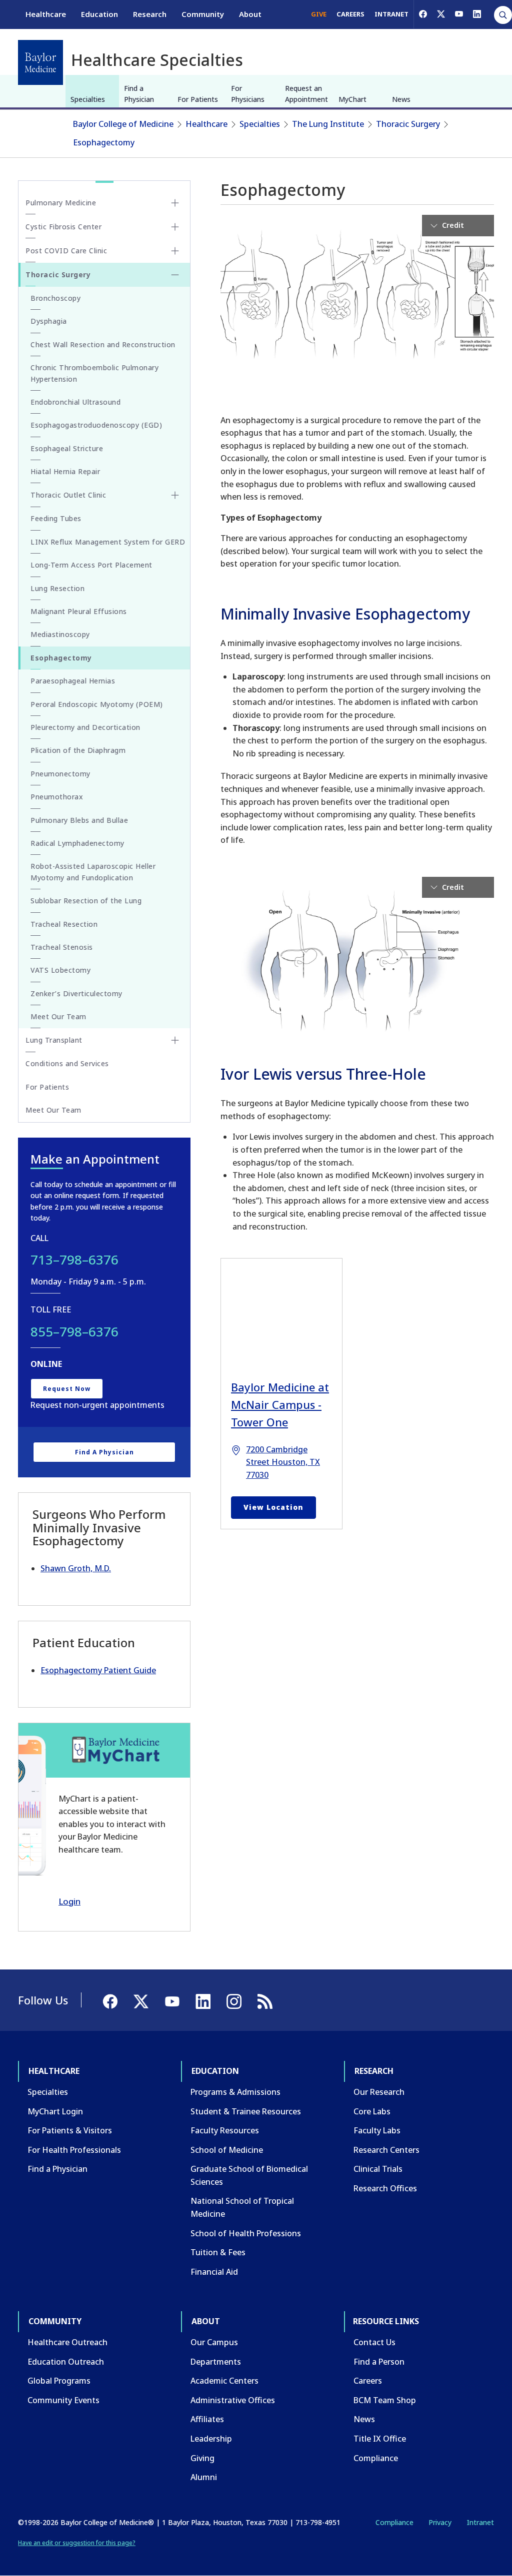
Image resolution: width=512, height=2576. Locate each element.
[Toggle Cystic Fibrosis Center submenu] (175, 227)
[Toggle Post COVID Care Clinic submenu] (175, 251)
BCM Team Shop (385, 2400)
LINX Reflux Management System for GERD (108, 542)
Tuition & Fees (218, 2252)
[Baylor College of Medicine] (40, 62)
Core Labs (372, 2111)
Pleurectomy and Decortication (85, 727)
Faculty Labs (377, 2130)
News (401, 99)
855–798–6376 (74, 1331)
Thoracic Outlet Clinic (68, 495)
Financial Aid (214, 2272)
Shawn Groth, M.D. (76, 1568)
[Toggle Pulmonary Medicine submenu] (175, 203)
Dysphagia (49, 321)
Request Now (67, 1389)
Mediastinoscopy (60, 634)
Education (99, 14)
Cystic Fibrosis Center (63, 227)
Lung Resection (57, 588)
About (250, 14)
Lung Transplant (54, 1040)
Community (203, 14)
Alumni (204, 2477)
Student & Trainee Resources (246, 2111)
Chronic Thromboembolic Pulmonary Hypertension (94, 373)
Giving (202, 2458)
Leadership (211, 2439)
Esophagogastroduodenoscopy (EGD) (96, 425)
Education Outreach (66, 2362)
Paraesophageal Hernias (73, 681)
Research (150, 14)
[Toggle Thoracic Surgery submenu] (175, 275)
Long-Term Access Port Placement (91, 565)
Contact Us (374, 2342)
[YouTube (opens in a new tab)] (459, 14)
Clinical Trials (378, 2169)
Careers (368, 2381)
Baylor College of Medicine (123, 124)
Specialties (88, 99)
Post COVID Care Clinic (66, 251)
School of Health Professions (246, 2233)
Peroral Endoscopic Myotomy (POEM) (97, 704)
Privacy (440, 2522)
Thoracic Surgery (408, 124)
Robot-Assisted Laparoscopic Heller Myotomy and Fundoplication (93, 872)
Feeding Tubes (56, 518)
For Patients (198, 99)
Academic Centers (224, 2381)
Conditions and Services (67, 1063)
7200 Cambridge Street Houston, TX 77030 (283, 1462)
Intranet (480, 2522)
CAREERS (350, 14)
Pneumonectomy (60, 774)
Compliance (376, 2458)
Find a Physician (139, 94)
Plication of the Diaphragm (78, 750)
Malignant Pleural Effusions (79, 611)
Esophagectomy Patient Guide (98, 1670)
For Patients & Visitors (70, 2130)
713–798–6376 (74, 1260)
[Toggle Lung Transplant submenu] (175, 1040)
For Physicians (248, 94)
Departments (216, 2362)
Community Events (63, 2400)
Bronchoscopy (55, 298)
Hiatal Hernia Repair (65, 471)
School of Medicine (227, 2150)
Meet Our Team (58, 1016)
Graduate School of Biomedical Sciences (249, 2175)
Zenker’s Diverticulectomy (76, 993)
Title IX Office (380, 2439)
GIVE (319, 14)
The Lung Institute (328, 124)
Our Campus (214, 2342)
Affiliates (207, 2419)
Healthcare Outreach (67, 2342)
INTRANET (391, 14)
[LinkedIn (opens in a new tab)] (477, 14)
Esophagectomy (104, 142)
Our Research (379, 2092)
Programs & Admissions (235, 2092)
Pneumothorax (57, 797)
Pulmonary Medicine (61, 203)
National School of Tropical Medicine (242, 2207)
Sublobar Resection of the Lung (86, 901)
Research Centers (386, 2150)
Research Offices (385, 2188)
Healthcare (46, 14)
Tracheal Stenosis (62, 947)
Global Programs (59, 2381)
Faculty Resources (225, 2130)
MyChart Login (55, 2111)
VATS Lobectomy (60, 970)
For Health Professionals (74, 2150)
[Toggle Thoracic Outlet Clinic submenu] (175, 495)
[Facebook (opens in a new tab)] (423, 14)
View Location (273, 1507)
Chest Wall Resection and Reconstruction (103, 344)
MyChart (352, 99)
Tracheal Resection (64, 924)
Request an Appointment (306, 94)
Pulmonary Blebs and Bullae (79, 820)
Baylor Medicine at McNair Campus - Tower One (280, 1404)
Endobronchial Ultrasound (75, 402)
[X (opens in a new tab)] (441, 14)
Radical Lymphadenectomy (77, 843)
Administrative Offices (233, 2400)
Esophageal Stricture (67, 448)
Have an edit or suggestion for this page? (77, 2543)
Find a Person (379, 2362)
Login (69, 1901)
